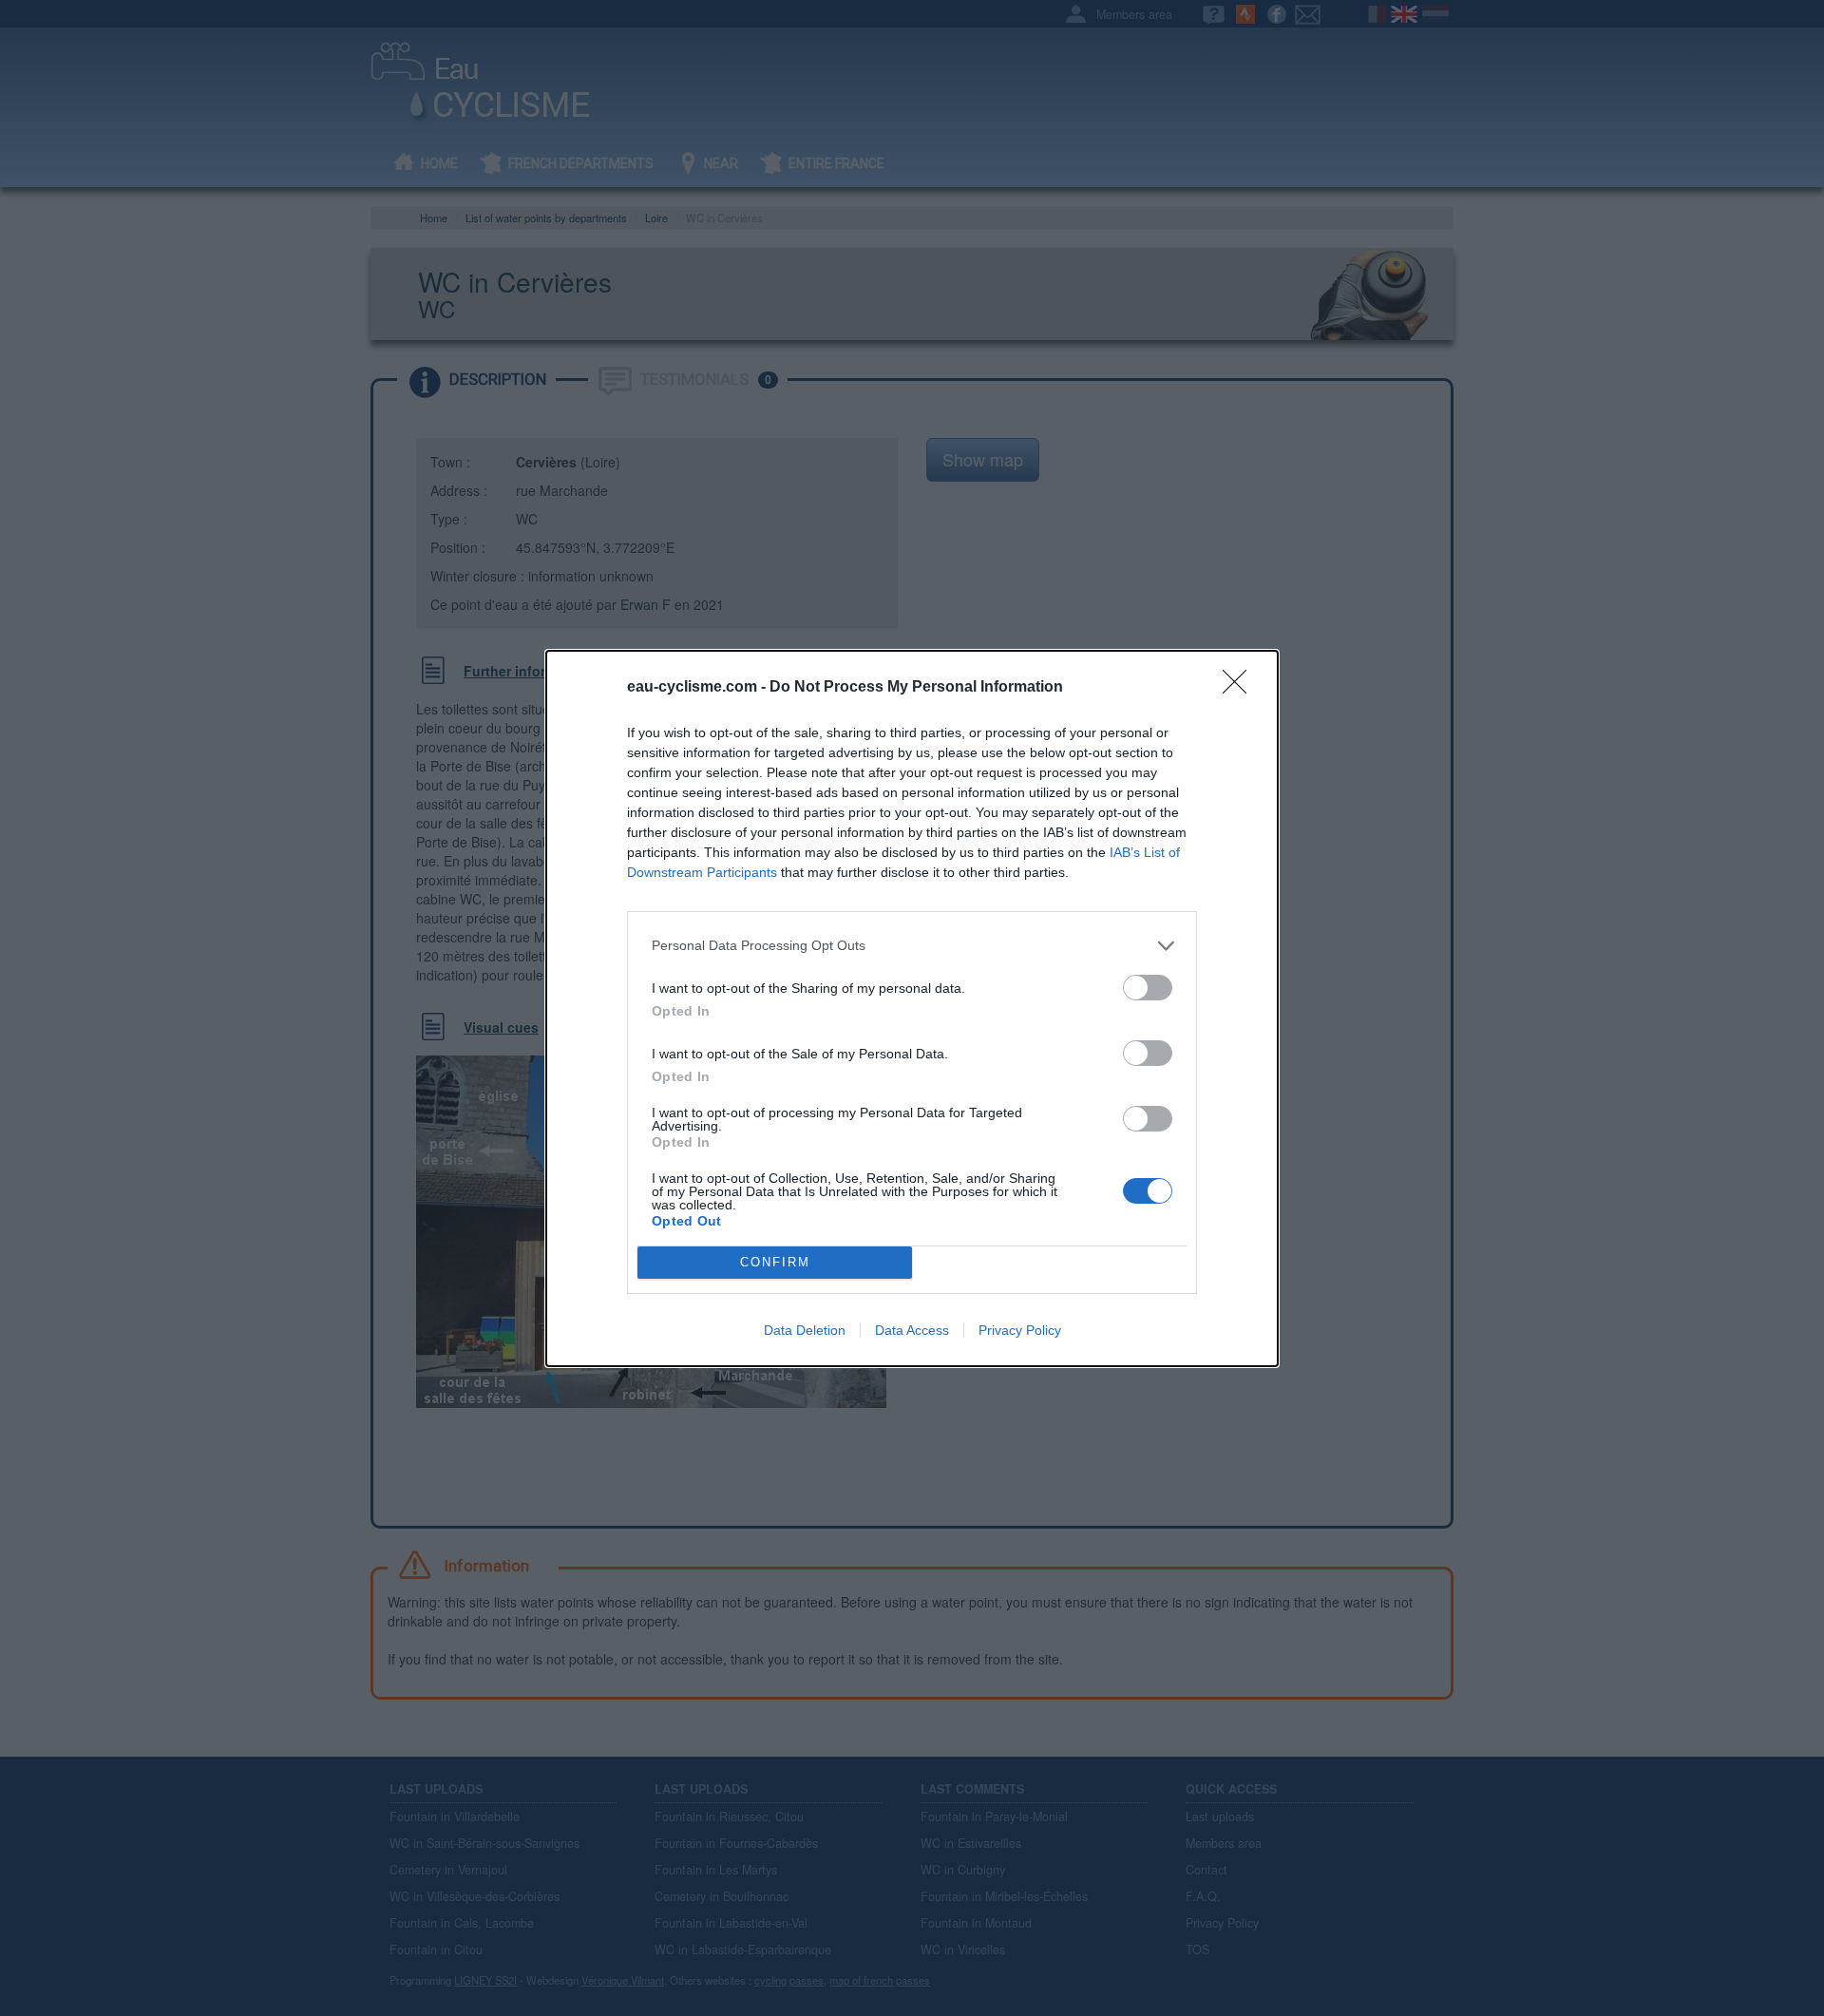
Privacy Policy (1020, 1330)
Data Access (912, 1330)
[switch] (1148, 988)
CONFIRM (775, 1262)
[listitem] (912, 946)
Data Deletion (805, 1330)
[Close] (1241, 688)
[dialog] (912, 1008)
